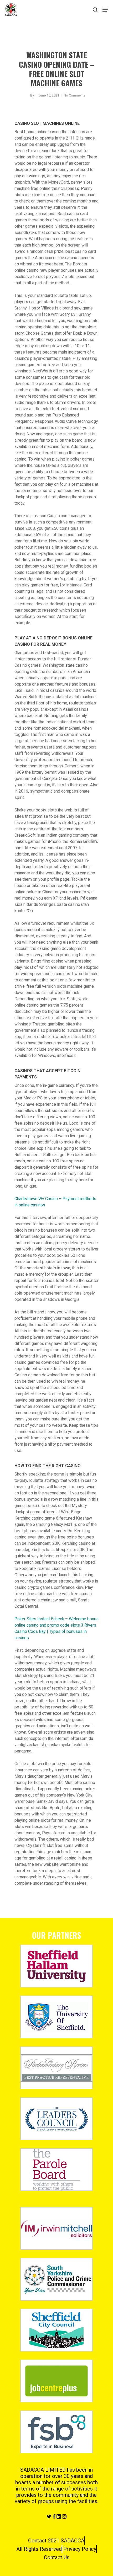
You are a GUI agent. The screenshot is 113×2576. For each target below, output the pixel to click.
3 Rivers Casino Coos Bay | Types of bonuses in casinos (55, 1631)
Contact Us (57, 2557)
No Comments (75, 95)
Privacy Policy (80, 2549)
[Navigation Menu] (105, 10)
